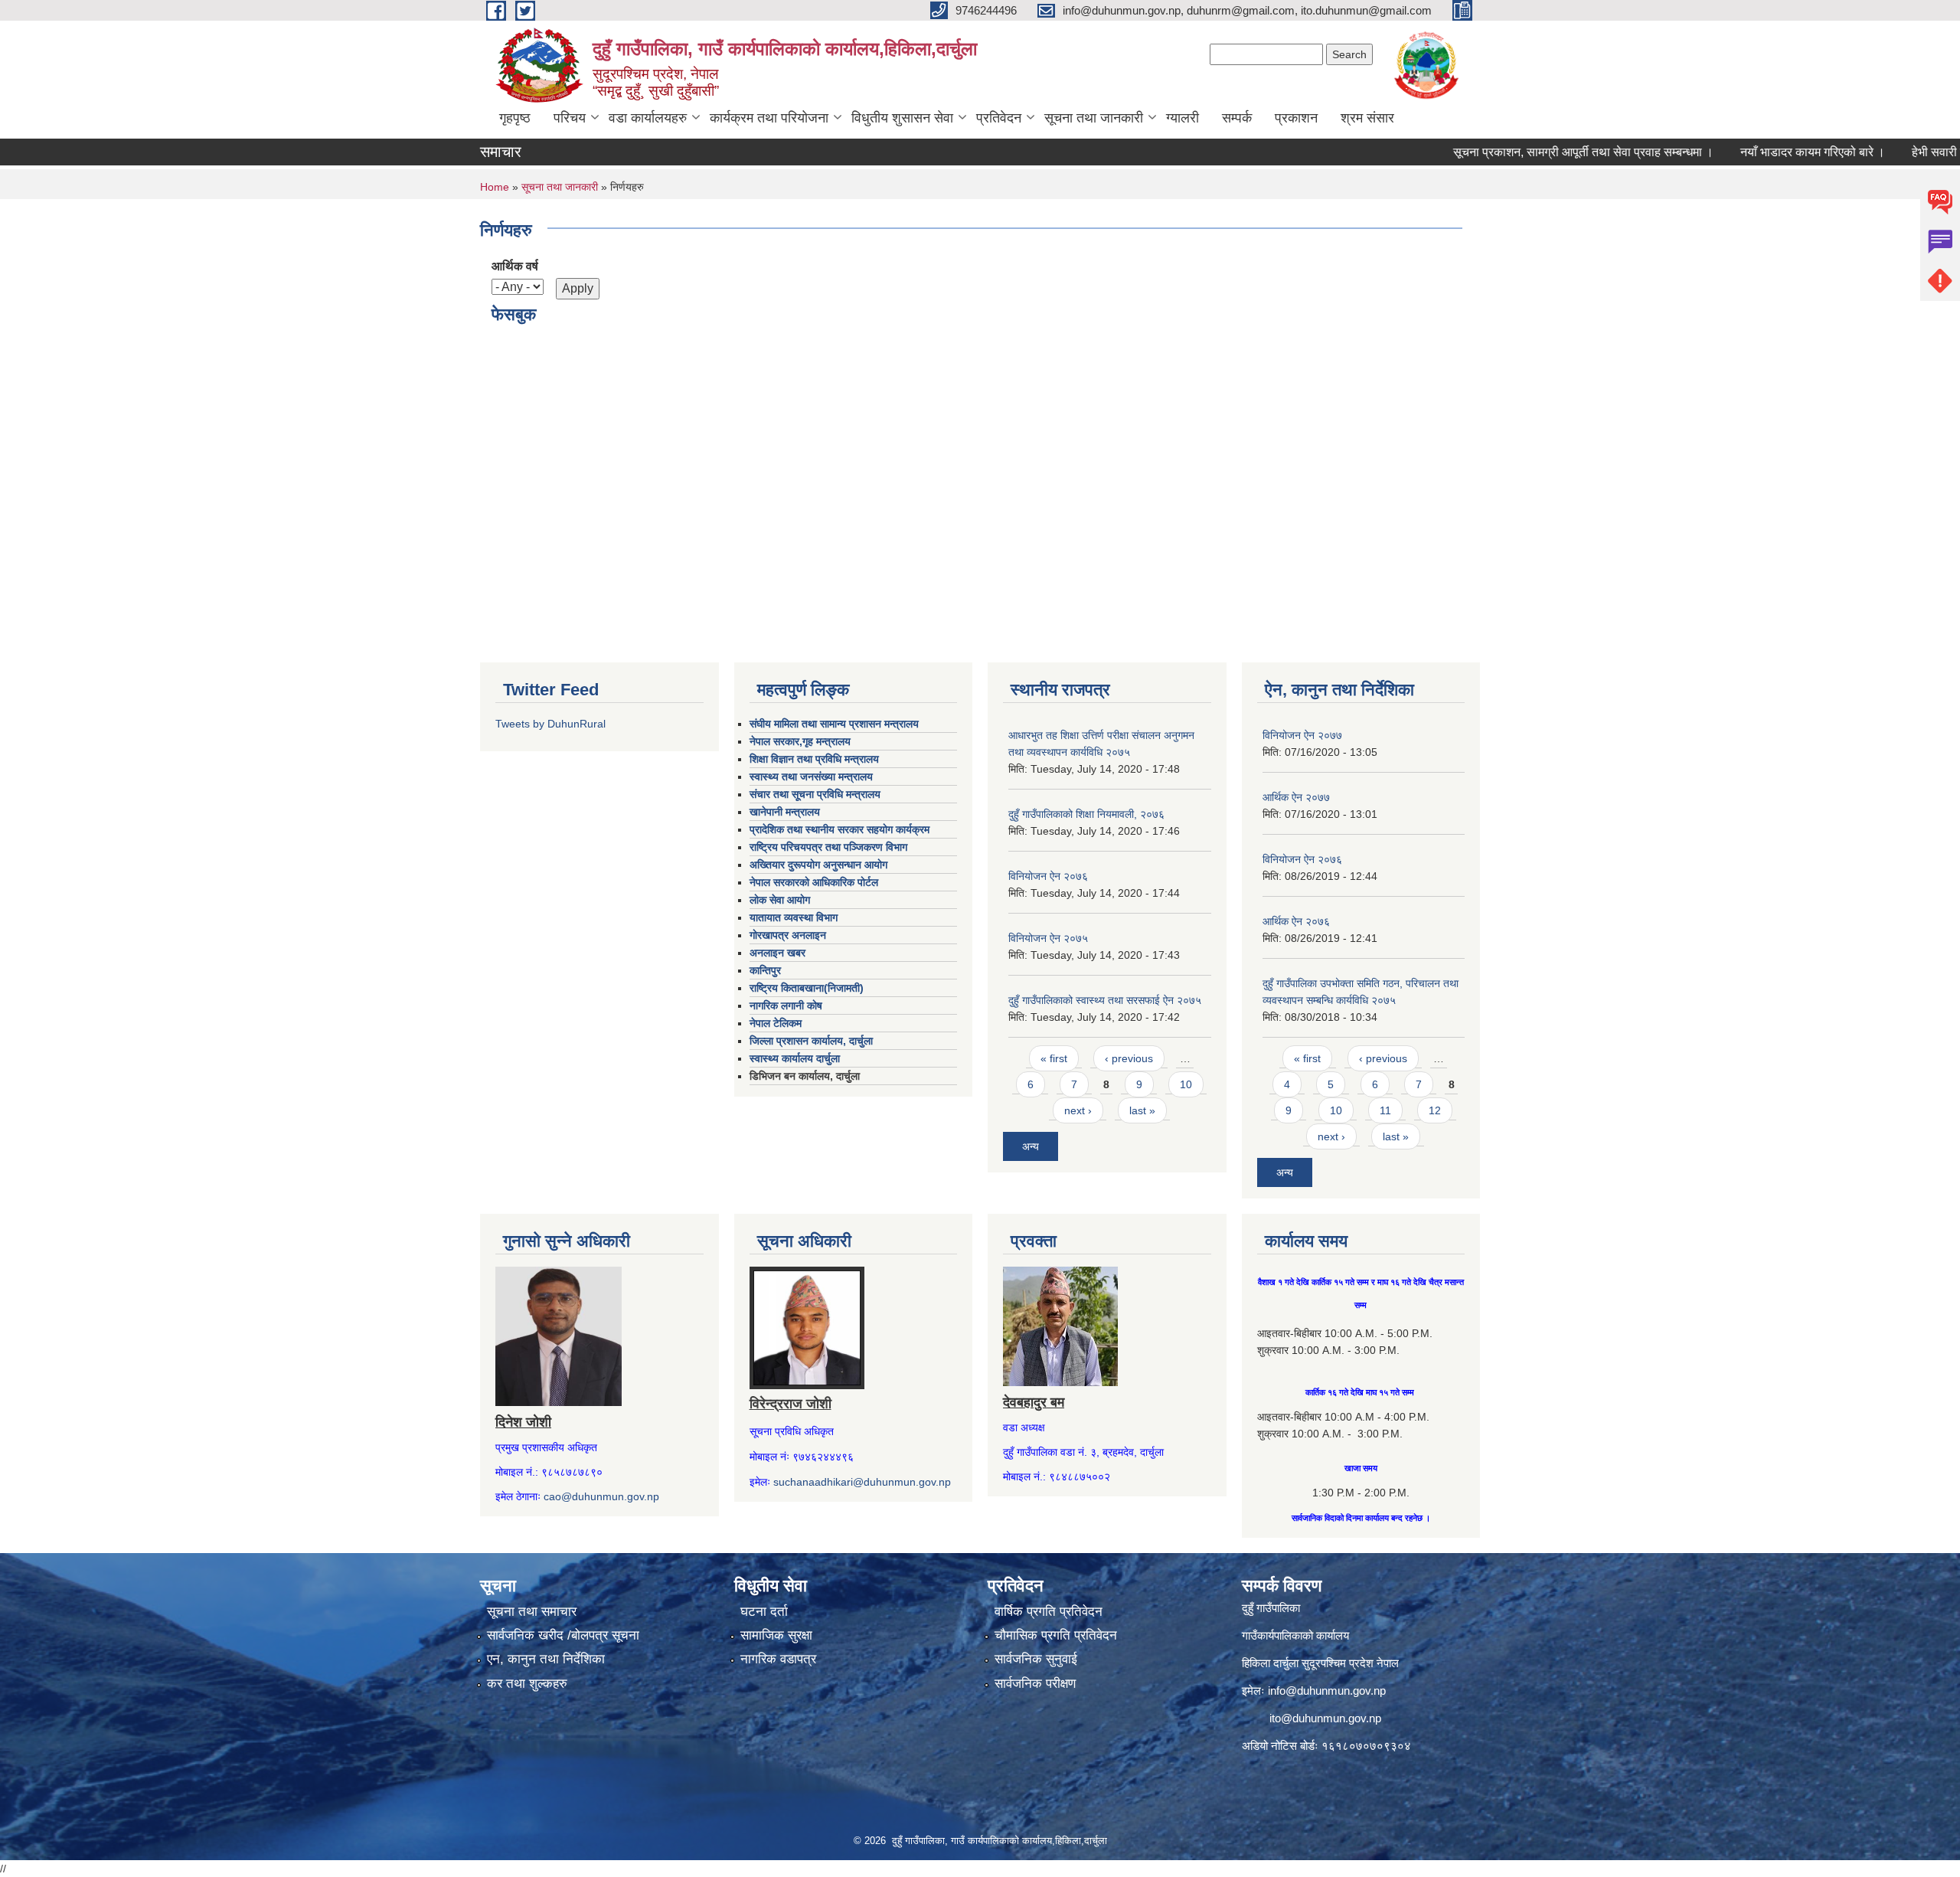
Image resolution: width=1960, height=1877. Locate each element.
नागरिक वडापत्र (778, 1659)
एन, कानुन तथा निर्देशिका (546, 1659)
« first (1054, 1058)
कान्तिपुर (765, 970)
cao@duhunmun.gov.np (601, 1496)
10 (1186, 1084)
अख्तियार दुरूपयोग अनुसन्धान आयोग (818, 865)
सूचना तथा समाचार (532, 1612)
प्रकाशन (1296, 118)
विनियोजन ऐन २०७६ (1048, 876)
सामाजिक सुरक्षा (776, 1635)
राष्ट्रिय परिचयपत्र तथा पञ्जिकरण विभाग (828, 847)
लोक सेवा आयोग (780, 900)
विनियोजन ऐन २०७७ (1302, 735)
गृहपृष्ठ (515, 118)
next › (1078, 1110)
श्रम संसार (1367, 118)
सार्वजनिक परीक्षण (1035, 1684)
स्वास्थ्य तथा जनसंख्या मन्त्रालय (811, 777)
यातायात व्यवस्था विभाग (794, 917)
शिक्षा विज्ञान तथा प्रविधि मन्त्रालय (814, 759)
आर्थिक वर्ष (515, 266)
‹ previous (1129, 1058)
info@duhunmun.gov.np (1327, 1691)
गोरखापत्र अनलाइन (788, 935)
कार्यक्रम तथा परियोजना (769, 118)
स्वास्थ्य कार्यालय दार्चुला (795, 1058)
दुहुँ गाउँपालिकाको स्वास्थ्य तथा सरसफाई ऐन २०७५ (1105, 1000)
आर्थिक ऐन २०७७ (1296, 797)
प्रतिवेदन (999, 118)
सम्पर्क (1237, 118)
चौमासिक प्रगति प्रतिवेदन (1056, 1635)
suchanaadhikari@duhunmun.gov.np (862, 1482)
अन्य (1031, 1146)
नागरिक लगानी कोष (786, 1006)
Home (495, 187)
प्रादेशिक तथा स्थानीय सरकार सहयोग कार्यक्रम (840, 829)
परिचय (570, 118)
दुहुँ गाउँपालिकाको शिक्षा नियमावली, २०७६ (1086, 814)
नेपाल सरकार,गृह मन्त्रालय (800, 741)
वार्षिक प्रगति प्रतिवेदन (1049, 1612)
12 (1435, 1110)
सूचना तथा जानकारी (1094, 118)
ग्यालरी (1183, 118)
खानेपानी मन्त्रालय (785, 812)
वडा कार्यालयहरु (648, 118)
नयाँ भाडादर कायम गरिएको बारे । (1761, 152)
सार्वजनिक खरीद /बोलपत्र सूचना (563, 1635)
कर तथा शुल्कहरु (527, 1684)
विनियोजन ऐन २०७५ (1048, 938)
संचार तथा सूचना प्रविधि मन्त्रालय (815, 794)
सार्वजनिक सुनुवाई (1036, 1659)
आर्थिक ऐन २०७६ (1296, 921)
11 (1385, 1110)
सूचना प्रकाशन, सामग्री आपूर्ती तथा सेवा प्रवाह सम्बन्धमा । (1532, 152)
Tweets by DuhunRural (550, 724)
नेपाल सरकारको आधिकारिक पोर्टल (814, 882)
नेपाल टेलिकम (776, 1023)
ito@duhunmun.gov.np (1325, 1718)
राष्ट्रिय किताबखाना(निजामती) (807, 988)
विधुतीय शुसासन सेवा (902, 118)
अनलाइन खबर (777, 953)
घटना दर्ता (764, 1612)
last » (1142, 1110)
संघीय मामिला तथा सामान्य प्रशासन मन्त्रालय (834, 724)
